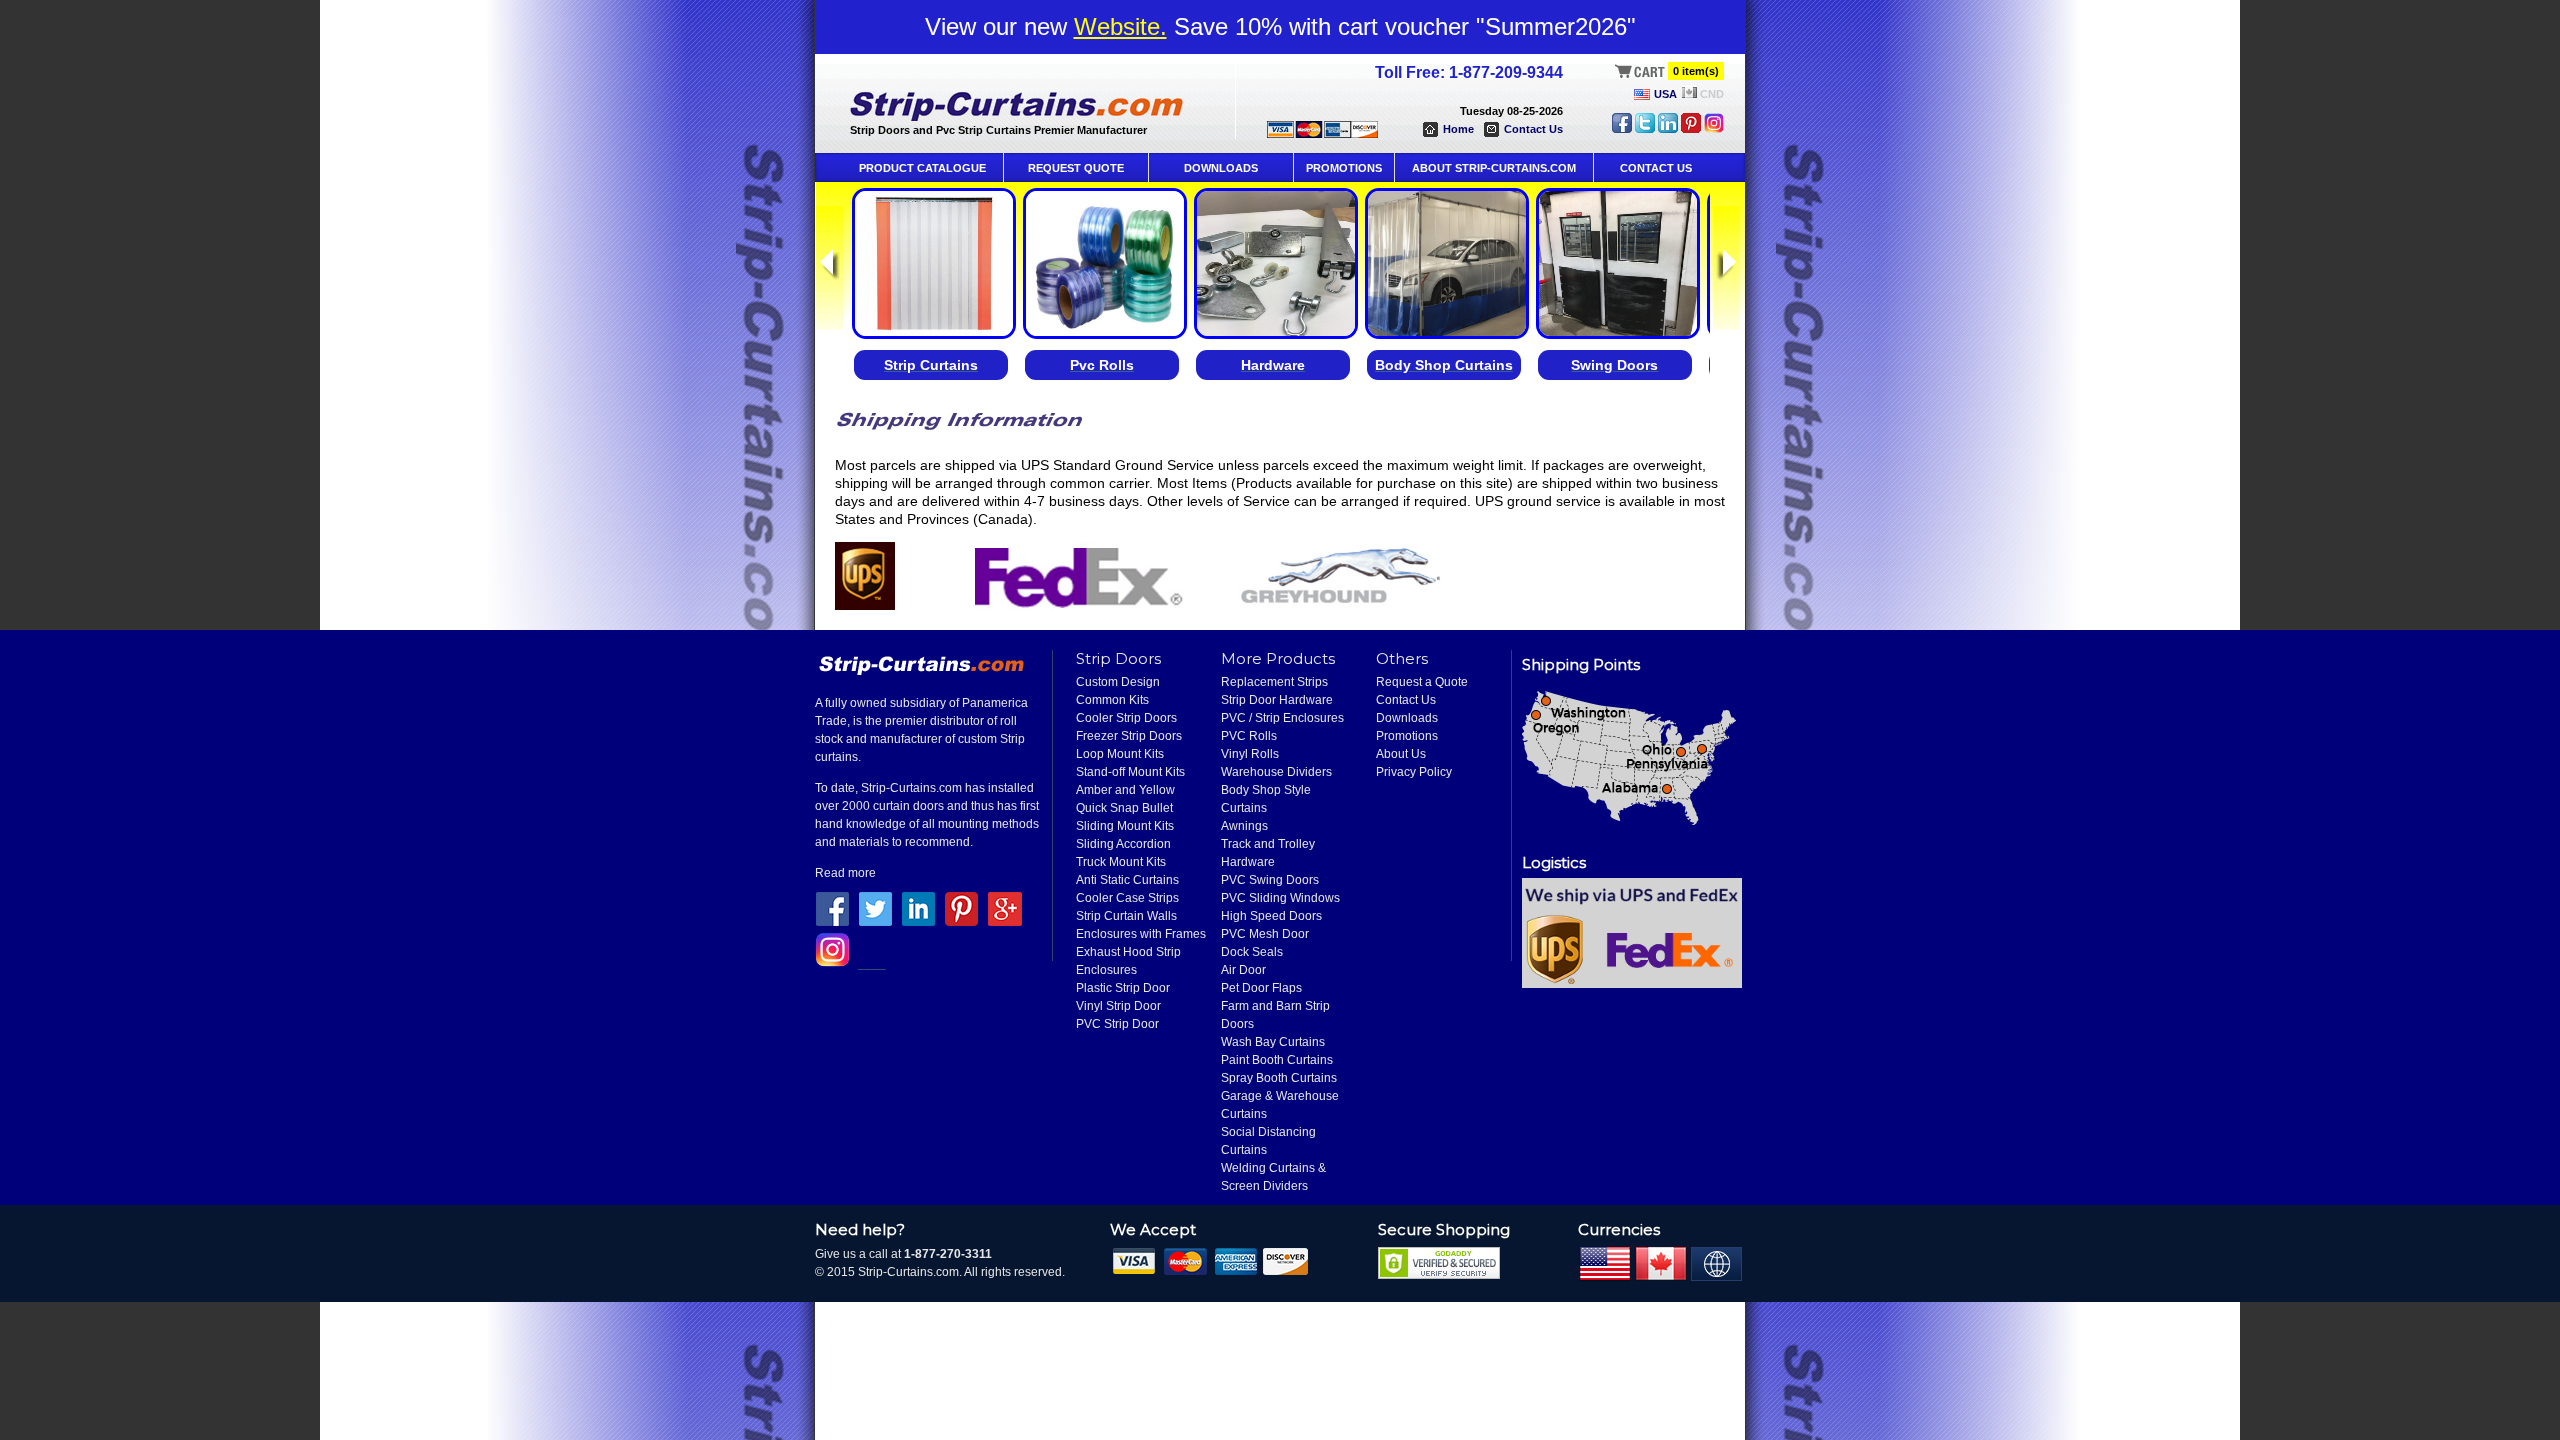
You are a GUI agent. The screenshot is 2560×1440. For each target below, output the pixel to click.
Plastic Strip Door (1123, 988)
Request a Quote (1422, 682)
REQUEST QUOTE (1076, 168)
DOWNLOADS (1221, 168)
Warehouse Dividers (1276, 772)
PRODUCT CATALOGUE (922, 168)
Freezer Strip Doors (1129, 736)
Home (1458, 129)
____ (872, 963)
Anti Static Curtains (1127, 880)
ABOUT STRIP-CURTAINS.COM (1494, 168)
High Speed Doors (1271, 916)
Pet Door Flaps (1261, 988)
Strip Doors (1118, 658)
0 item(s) (1696, 71)
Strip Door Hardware (1277, 700)
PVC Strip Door (1117, 1024)
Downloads (1407, 718)
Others (1402, 658)
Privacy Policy (1414, 772)
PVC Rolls (1249, 736)
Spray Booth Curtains (1279, 1078)
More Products (1278, 658)
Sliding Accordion (1123, 844)
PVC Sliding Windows (1280, 898)
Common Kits (1112, 700)
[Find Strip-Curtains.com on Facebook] (1622, 129)
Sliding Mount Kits (1125, 826)
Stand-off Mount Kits (1130, 772)
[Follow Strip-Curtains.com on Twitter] (1645, 129)
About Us (1401, 754)
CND (1712, 94)
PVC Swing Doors (1270, 880)
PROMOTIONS (1344, 168)
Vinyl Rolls (1250, 754)
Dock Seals (1252, 952)
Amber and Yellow (1125, 790)
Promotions (1407, 736)
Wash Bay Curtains (1273, 1042)
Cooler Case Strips (1127, 898)
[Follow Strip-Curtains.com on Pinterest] (1691, 129)
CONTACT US (1656, 168)
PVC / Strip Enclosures (1282, 718)
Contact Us (1533, 129)
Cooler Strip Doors (1126, 718)
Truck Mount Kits (1121, 862)
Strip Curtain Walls (1126, 916)
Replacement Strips (1274, 682)
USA (1665, 94)
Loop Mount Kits (1120, 754)
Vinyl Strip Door (1118, 1006)
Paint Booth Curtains (1277, 1060)
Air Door (1243, 970)
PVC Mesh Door (1265, 934)
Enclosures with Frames (1141, 934)
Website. (1120, 26)
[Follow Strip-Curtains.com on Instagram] (1714, 129)
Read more (845, 873)
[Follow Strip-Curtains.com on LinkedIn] (1668, 129)
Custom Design (1118, 682)
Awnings (1244, 826)
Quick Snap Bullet (1124, 808)
